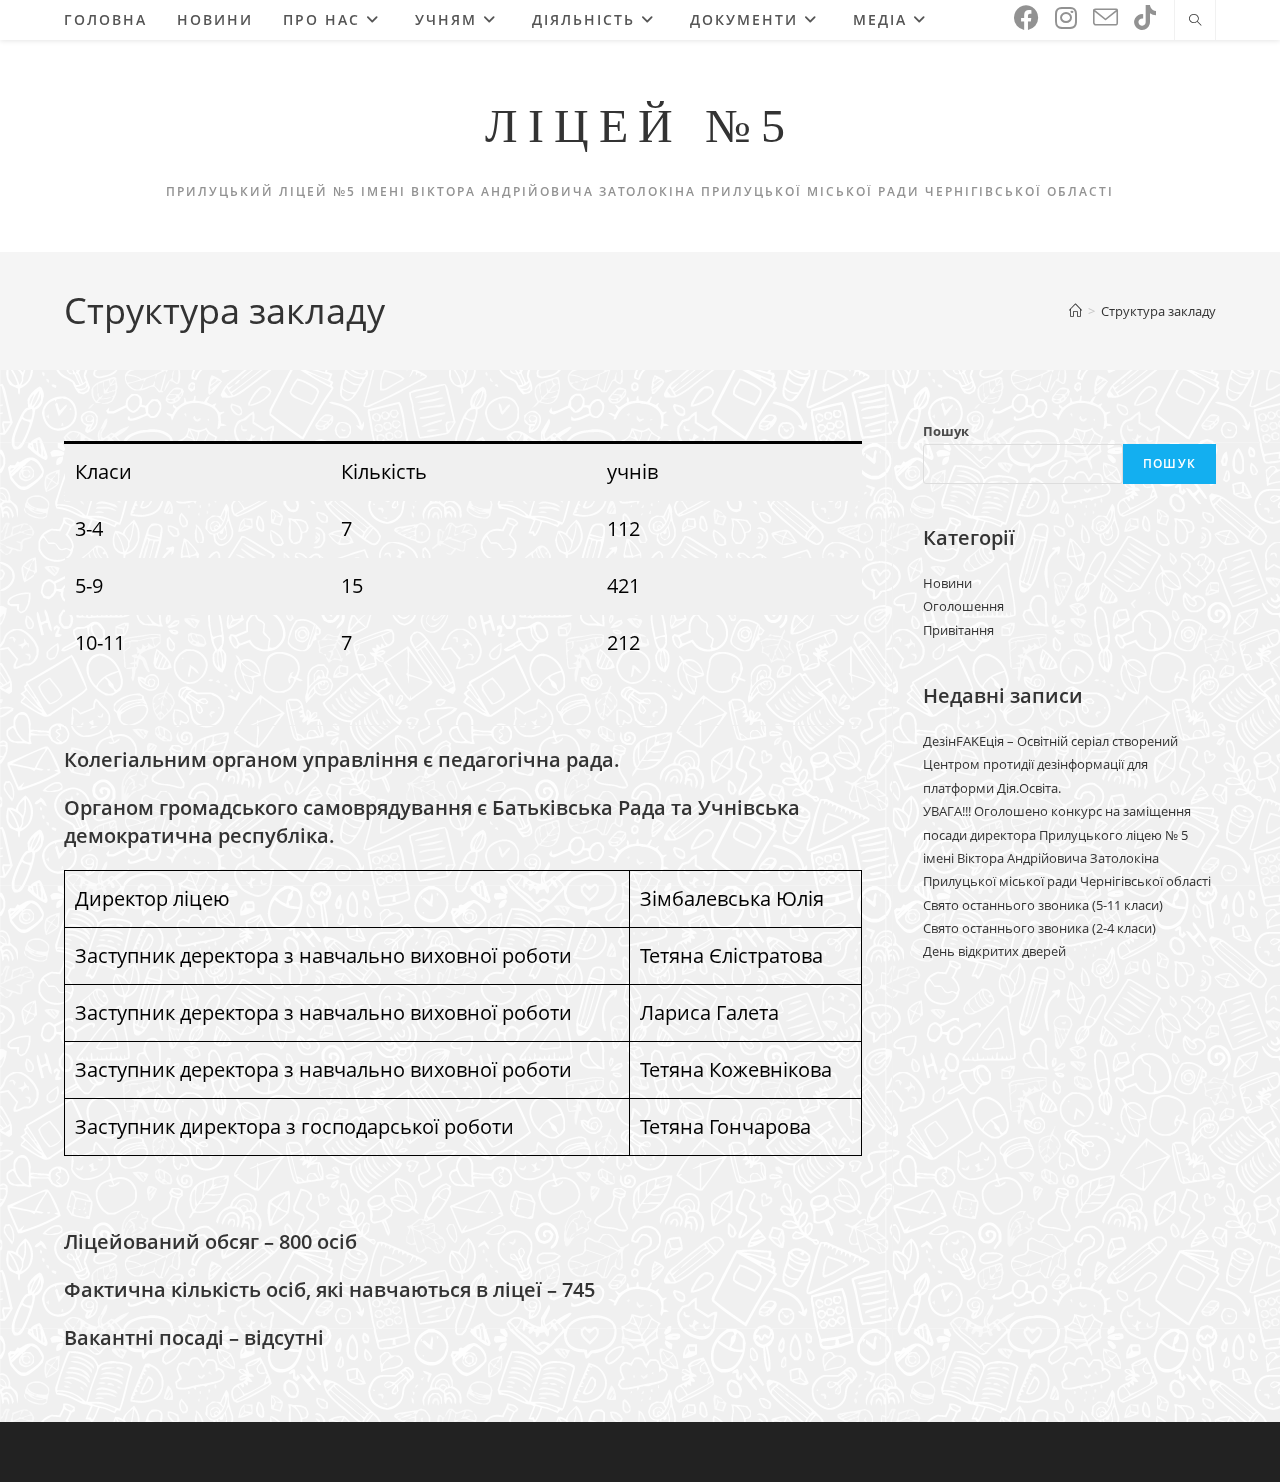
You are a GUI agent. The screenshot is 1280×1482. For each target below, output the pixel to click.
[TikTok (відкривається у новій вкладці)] (1145, 17)
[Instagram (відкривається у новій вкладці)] (1066, 17)
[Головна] (1075, 311)
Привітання (958, 630)
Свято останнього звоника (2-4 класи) (1039, 928)
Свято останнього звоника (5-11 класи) (1043, 905)
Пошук (946, 431)
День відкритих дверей (994, 951)
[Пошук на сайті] (1195, 21)
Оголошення (963, 606)
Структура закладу (1158, 311)
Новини (947, 583)
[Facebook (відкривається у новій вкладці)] (1026, 17)
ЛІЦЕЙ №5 (640, 125)
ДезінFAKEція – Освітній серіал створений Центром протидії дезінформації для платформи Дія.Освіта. (1050, 764)
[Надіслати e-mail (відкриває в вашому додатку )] (1105, 18)
